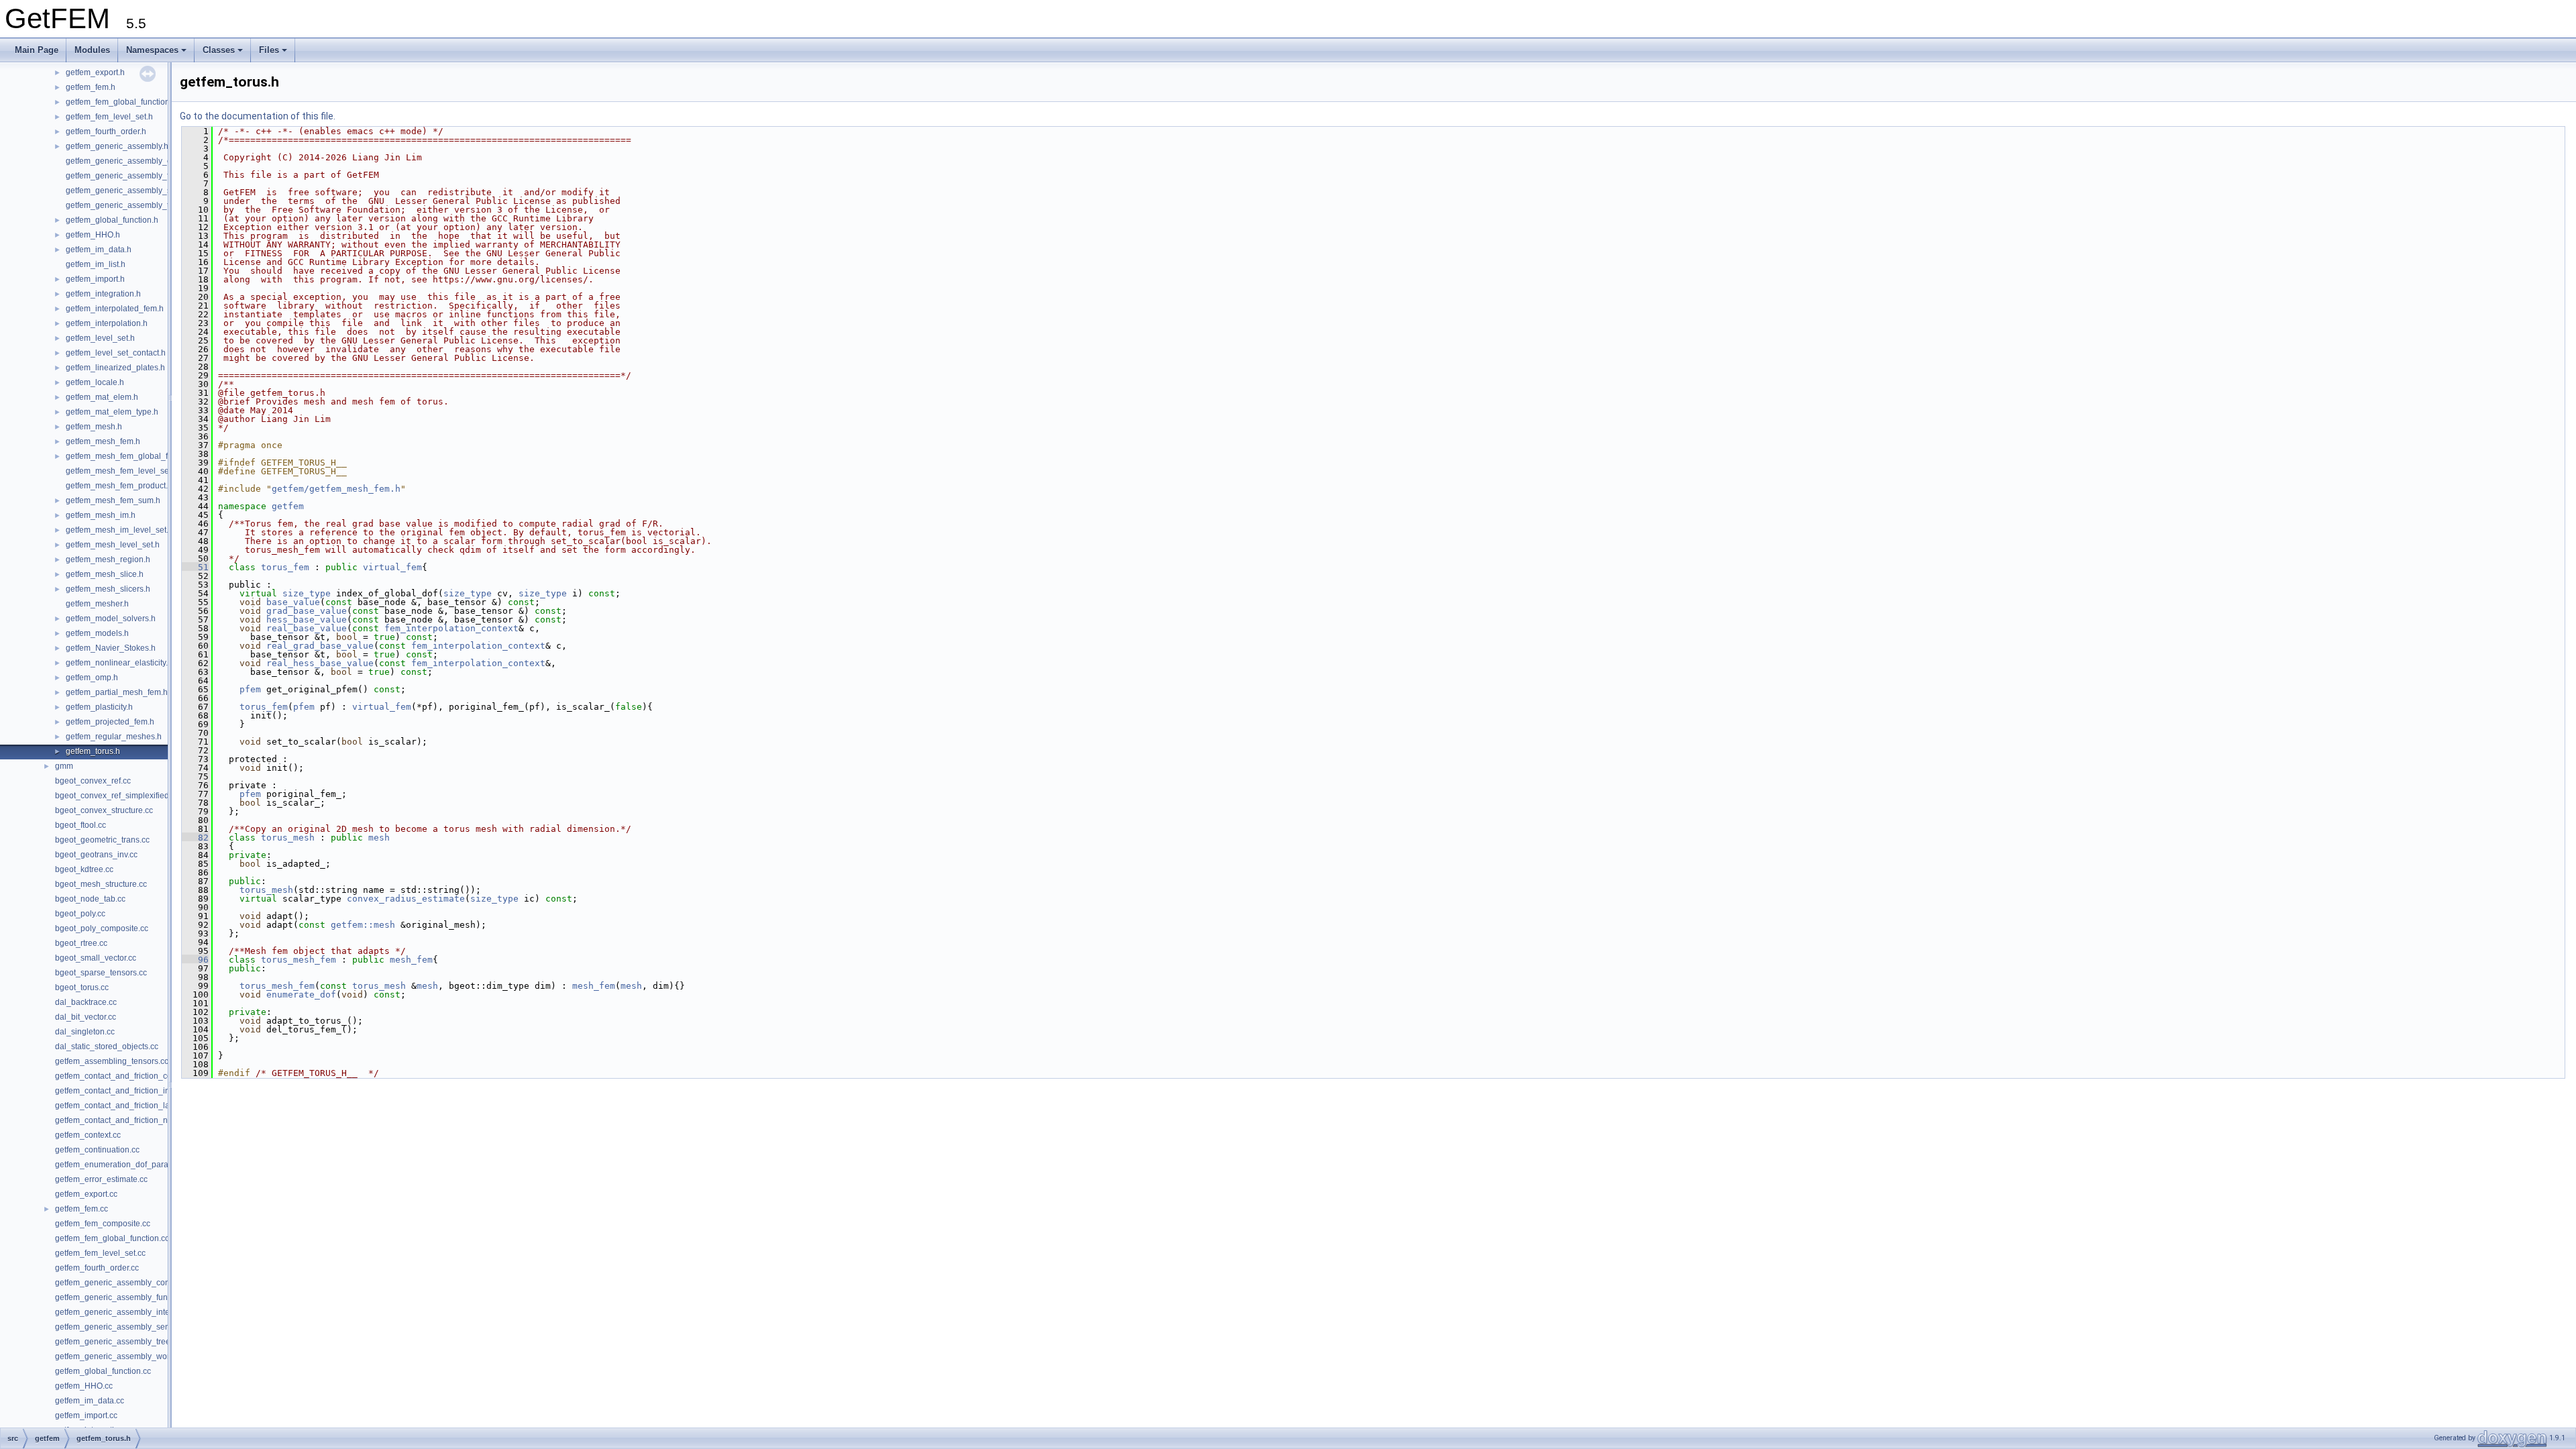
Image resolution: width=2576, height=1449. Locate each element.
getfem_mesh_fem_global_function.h (133, 456)
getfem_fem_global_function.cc (112, 1238)
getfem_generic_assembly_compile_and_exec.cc (146, 1283)
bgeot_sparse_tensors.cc (101, 973)
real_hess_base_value (320, 663)
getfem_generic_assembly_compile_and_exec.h (155, 161)
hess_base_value (307, 620)
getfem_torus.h (93, 751)
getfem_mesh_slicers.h (108, 589)
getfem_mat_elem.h (102, 397)
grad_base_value (307, 611)
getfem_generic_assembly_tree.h (127, 205)
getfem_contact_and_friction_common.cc (130, 1076)
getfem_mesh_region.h (108, 559)
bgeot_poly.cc (80, 914)
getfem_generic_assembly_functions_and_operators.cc (156, 1297)
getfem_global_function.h (112, 220)
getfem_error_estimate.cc (101, 1179)
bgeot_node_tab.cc (90, 899)
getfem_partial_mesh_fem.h (117, 692)
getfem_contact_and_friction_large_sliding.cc (138, 1106)
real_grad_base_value (320, 646)
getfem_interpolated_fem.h (115, 309)
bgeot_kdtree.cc (84, 869)
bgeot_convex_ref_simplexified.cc (117, 796)
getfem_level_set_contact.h (116, 353)
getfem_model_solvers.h (111, 619)
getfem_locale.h (95, 382)
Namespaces (152, 50)
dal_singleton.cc (85, 1032)
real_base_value (307, 628)
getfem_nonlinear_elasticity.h (119, 663)
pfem (250, 689)
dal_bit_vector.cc (86, 1017)
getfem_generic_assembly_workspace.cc (130, 1356)
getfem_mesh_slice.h (105, 574)
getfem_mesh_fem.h (103, 441)
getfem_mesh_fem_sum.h (113, 500)
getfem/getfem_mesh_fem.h (336, 489)
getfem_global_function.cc (103, 1371)
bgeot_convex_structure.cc (104, 810)
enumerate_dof (301, 995)
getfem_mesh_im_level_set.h (119, 530)
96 (195, 960)
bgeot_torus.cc (82, 987)
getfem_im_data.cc (90, 1401)
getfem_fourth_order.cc (97, 1268)
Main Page (37, 50)
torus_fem (285, 567)
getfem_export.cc (86, 1194)
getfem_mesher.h (97, 604)
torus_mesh (288, 838)
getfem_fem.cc (82, 1209)
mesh (379, 838)
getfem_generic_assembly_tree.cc (118, 1342)
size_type (307, 593)
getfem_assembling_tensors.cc (112, 1061)
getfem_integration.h (103, 294)
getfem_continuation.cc (97, 1150)
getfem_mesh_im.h (101, 515)
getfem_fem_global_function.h (121, 102)
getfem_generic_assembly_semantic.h (136, 191)
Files (269, 50)
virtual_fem (392, 567)
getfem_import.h (95, 279)
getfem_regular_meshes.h (114, 737)
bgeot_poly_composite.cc (102, 928)
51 (195, 567)
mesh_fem (411, 960)
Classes (219, 50)
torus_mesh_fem (299, 960)
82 (195, 838)
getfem (288, 506)
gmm (64, 766)
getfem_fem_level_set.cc (100, 1253)
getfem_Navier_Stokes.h (111, 648)
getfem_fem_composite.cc (103, 1224)
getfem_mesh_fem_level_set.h (122, 471)
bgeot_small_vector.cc (96, 958)
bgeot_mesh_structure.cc (101, 884)
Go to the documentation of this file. (258, 116)
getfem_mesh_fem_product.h (119, 486)
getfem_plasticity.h (99, 707)
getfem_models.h (97, 633)
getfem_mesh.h (94, 427)
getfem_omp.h (92, 678)
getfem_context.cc (88, 1135)
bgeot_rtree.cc (81, 943)
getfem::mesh (363, 925)
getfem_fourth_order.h (106, 131)
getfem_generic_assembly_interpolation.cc (133, 1312)
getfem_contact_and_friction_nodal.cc (124, 1120)
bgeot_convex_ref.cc (93, 781)
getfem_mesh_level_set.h (113, 545)
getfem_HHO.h (93, 235)
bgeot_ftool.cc (80, 825)
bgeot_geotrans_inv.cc (96, 855)
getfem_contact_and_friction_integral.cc (128, 1091)
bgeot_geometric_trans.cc (102, 840)
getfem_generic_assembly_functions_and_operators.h (165, 176)
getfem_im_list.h (96, 264)
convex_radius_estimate (406, 899)
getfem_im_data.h (99, 250)
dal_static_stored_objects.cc (107, 1046)
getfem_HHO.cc (84, 1386)
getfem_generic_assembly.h (117, 146)
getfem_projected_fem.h (110, 722)
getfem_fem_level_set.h (109, 117)
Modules (92, 50)
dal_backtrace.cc (86, 1002)
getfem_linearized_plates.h (115, 368)
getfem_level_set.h (100, 338)
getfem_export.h (95, 72)
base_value (293, 602)
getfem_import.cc (86, 1415)
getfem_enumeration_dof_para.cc (117, 1165)
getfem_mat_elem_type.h (112, 412)
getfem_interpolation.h (107, 323)
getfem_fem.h (91, 87)
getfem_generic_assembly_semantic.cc (127, 1327)
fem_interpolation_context (451, 628)
